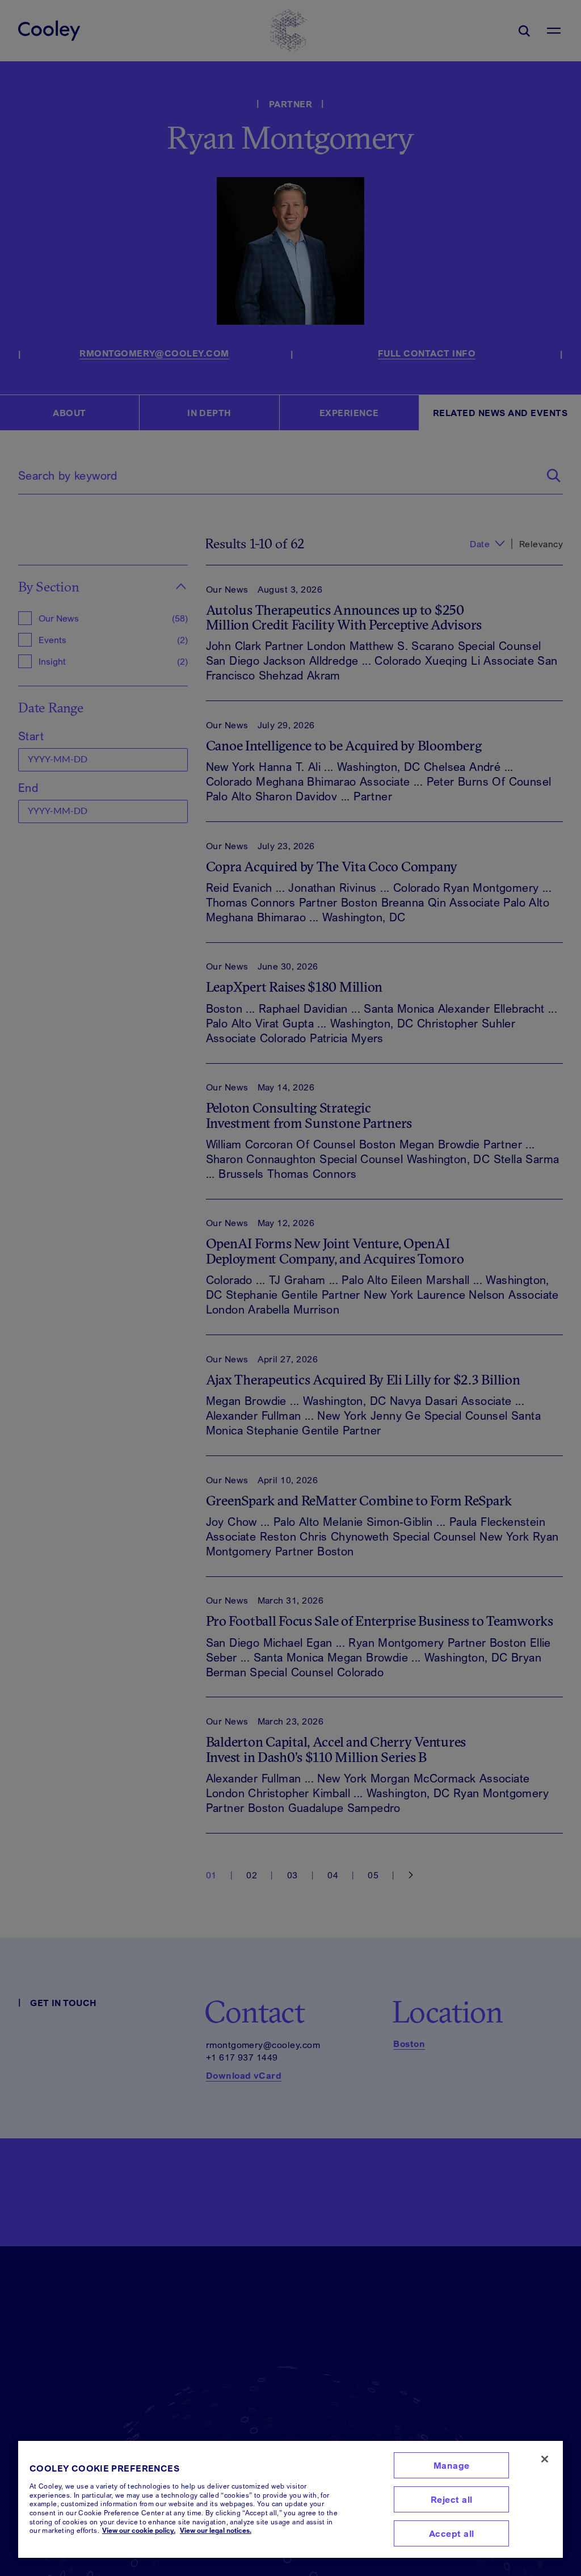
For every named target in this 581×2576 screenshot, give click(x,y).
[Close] (545, 2459)
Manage (452, 2465)
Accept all (452, 2533)
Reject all (452, 2499)
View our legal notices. (216, 2530)
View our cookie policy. (139, 2530)
